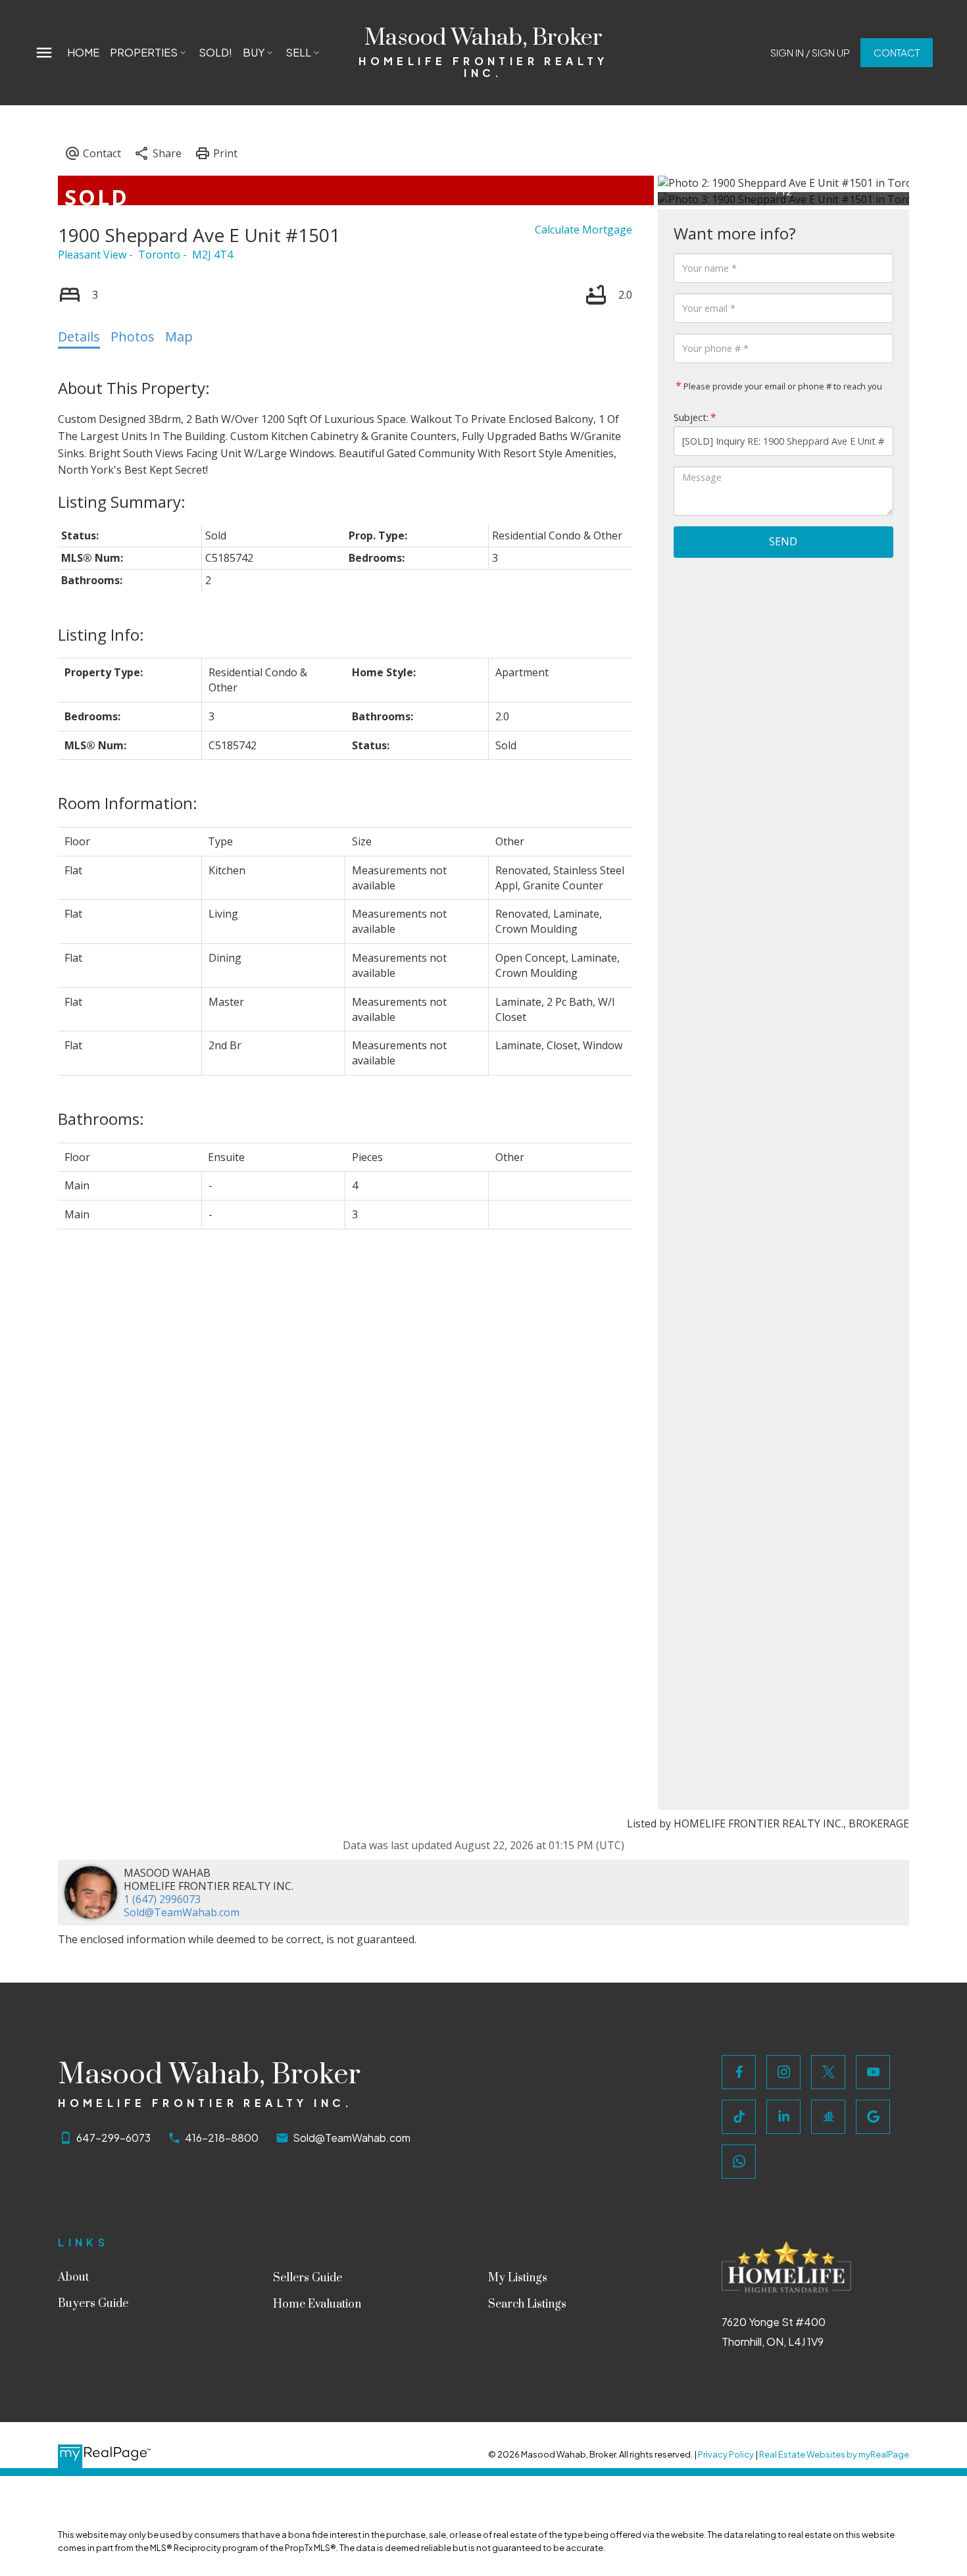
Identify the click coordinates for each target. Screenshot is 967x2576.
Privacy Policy (726, 2454)
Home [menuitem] (83, 52)
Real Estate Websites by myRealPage (834, 2454)
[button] (810, 52)
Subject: (691, 417)
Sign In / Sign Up (810, 52)
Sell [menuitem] (298, 52)
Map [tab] (179, 336)
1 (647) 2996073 (162, 1899)
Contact (897, 52)
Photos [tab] (133, 336)
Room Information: (128, 803)
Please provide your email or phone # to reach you (782, 386)
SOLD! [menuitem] (215, 52)
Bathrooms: (101, 1119)
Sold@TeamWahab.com (182, 1912)
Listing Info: (101, 634)
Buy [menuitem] (254, 52)
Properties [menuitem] (144, 52)
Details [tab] (79, 336)
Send (783, 541)
